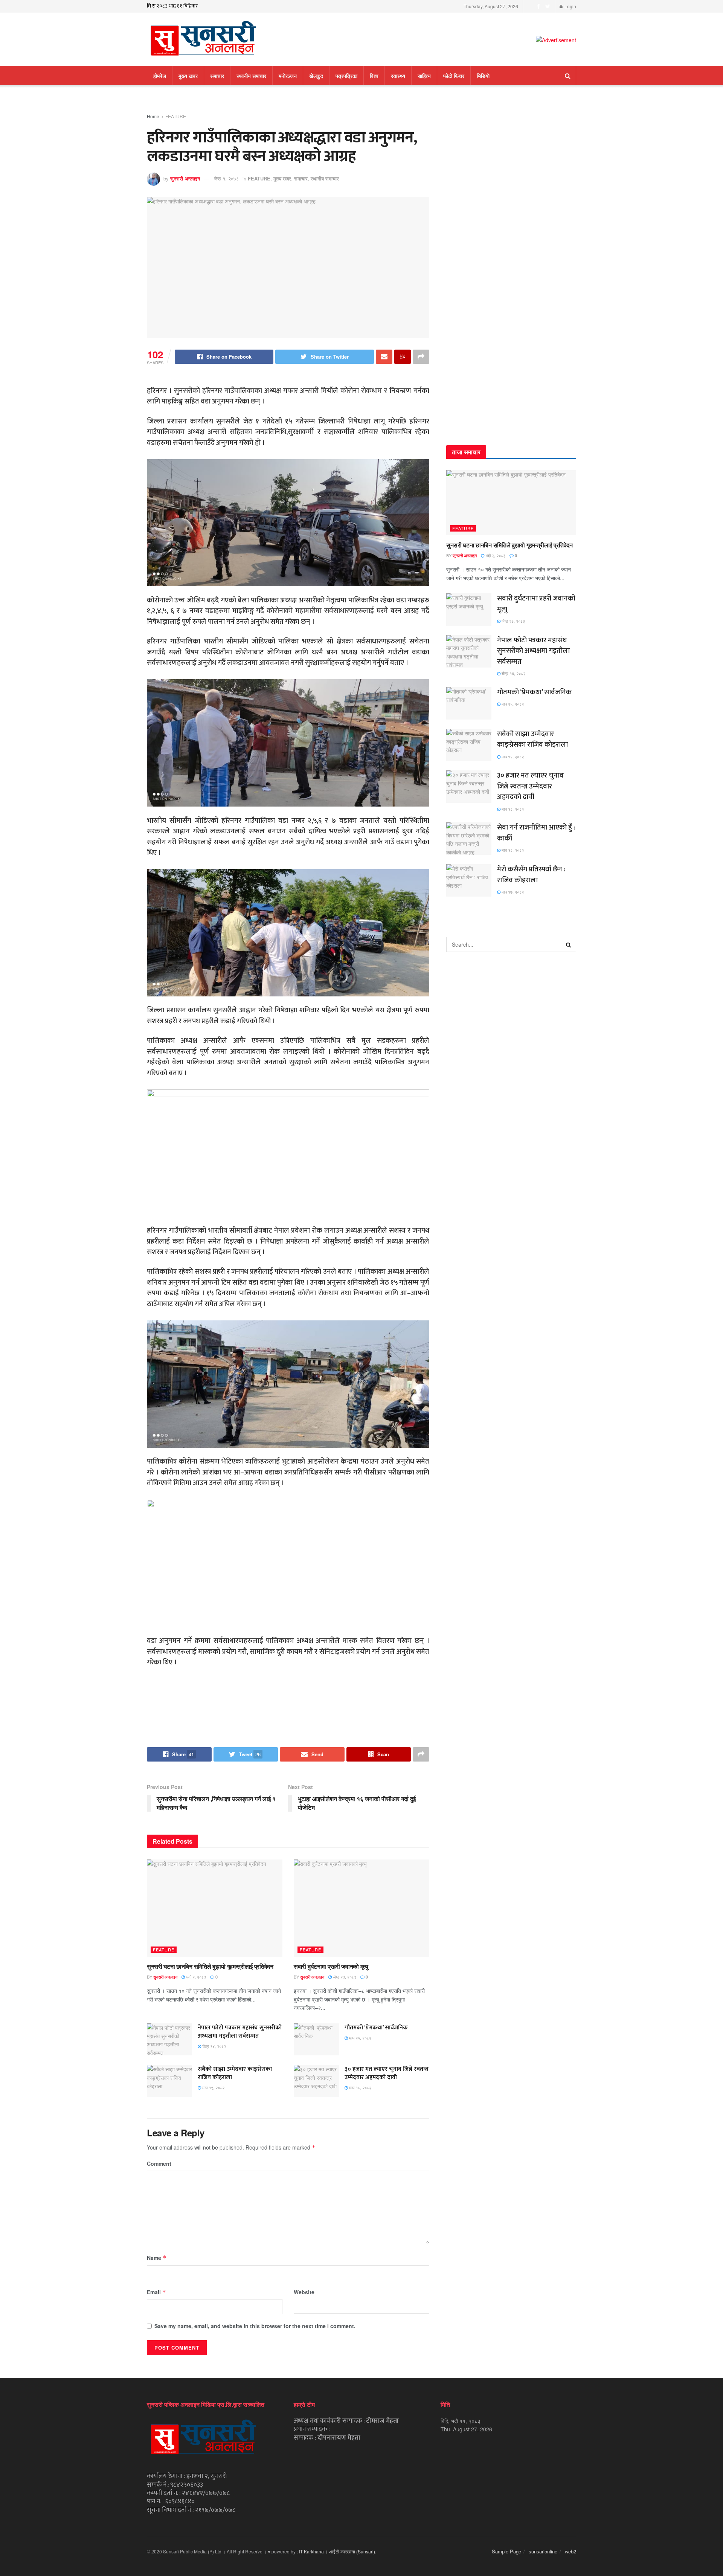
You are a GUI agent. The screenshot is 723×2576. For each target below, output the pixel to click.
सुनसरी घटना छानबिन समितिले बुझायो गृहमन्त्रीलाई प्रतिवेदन (210, 1966)
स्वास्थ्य (398, 76)
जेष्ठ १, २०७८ (226, 178)
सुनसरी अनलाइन (185, 178)
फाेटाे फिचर (454, 76)
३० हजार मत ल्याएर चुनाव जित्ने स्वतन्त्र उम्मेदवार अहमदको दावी (387, 2073)
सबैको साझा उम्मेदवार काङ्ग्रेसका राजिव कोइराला (235, 2073)
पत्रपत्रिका (346, 76)
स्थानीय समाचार (251, 76)
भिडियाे (483, 76)
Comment (159, 2163)
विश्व (374, 76)
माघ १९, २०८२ (213, 2087)
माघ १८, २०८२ (360, 2087)
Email (156, 2292)
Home (153, 116)
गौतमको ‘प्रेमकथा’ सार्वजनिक (376, 2028)
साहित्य (424, 76)
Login (570, 6)
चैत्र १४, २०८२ (214, 2046)
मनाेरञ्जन (288, 76)
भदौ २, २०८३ (195, 1977)
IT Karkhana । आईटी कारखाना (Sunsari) (337, 2551)
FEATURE (176, 116)
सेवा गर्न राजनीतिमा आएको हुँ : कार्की (536, 833)
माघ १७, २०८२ (512, 892)
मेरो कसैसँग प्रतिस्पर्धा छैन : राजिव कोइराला (531, 875)
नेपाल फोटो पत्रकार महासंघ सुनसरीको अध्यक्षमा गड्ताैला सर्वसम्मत (240, 2032)
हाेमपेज (160, 76)
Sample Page (506, 2551)
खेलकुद (316, 76)
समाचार (217, 76)
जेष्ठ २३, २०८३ (344, 1977)
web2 (570, 2551)
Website (304, 2292)
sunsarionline (543, 2551)
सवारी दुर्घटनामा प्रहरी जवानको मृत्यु (331, 1966)
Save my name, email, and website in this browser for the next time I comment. (255, 2326)
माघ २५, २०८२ (360, 2038)
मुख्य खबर (188, 76)
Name (157, 2258)
